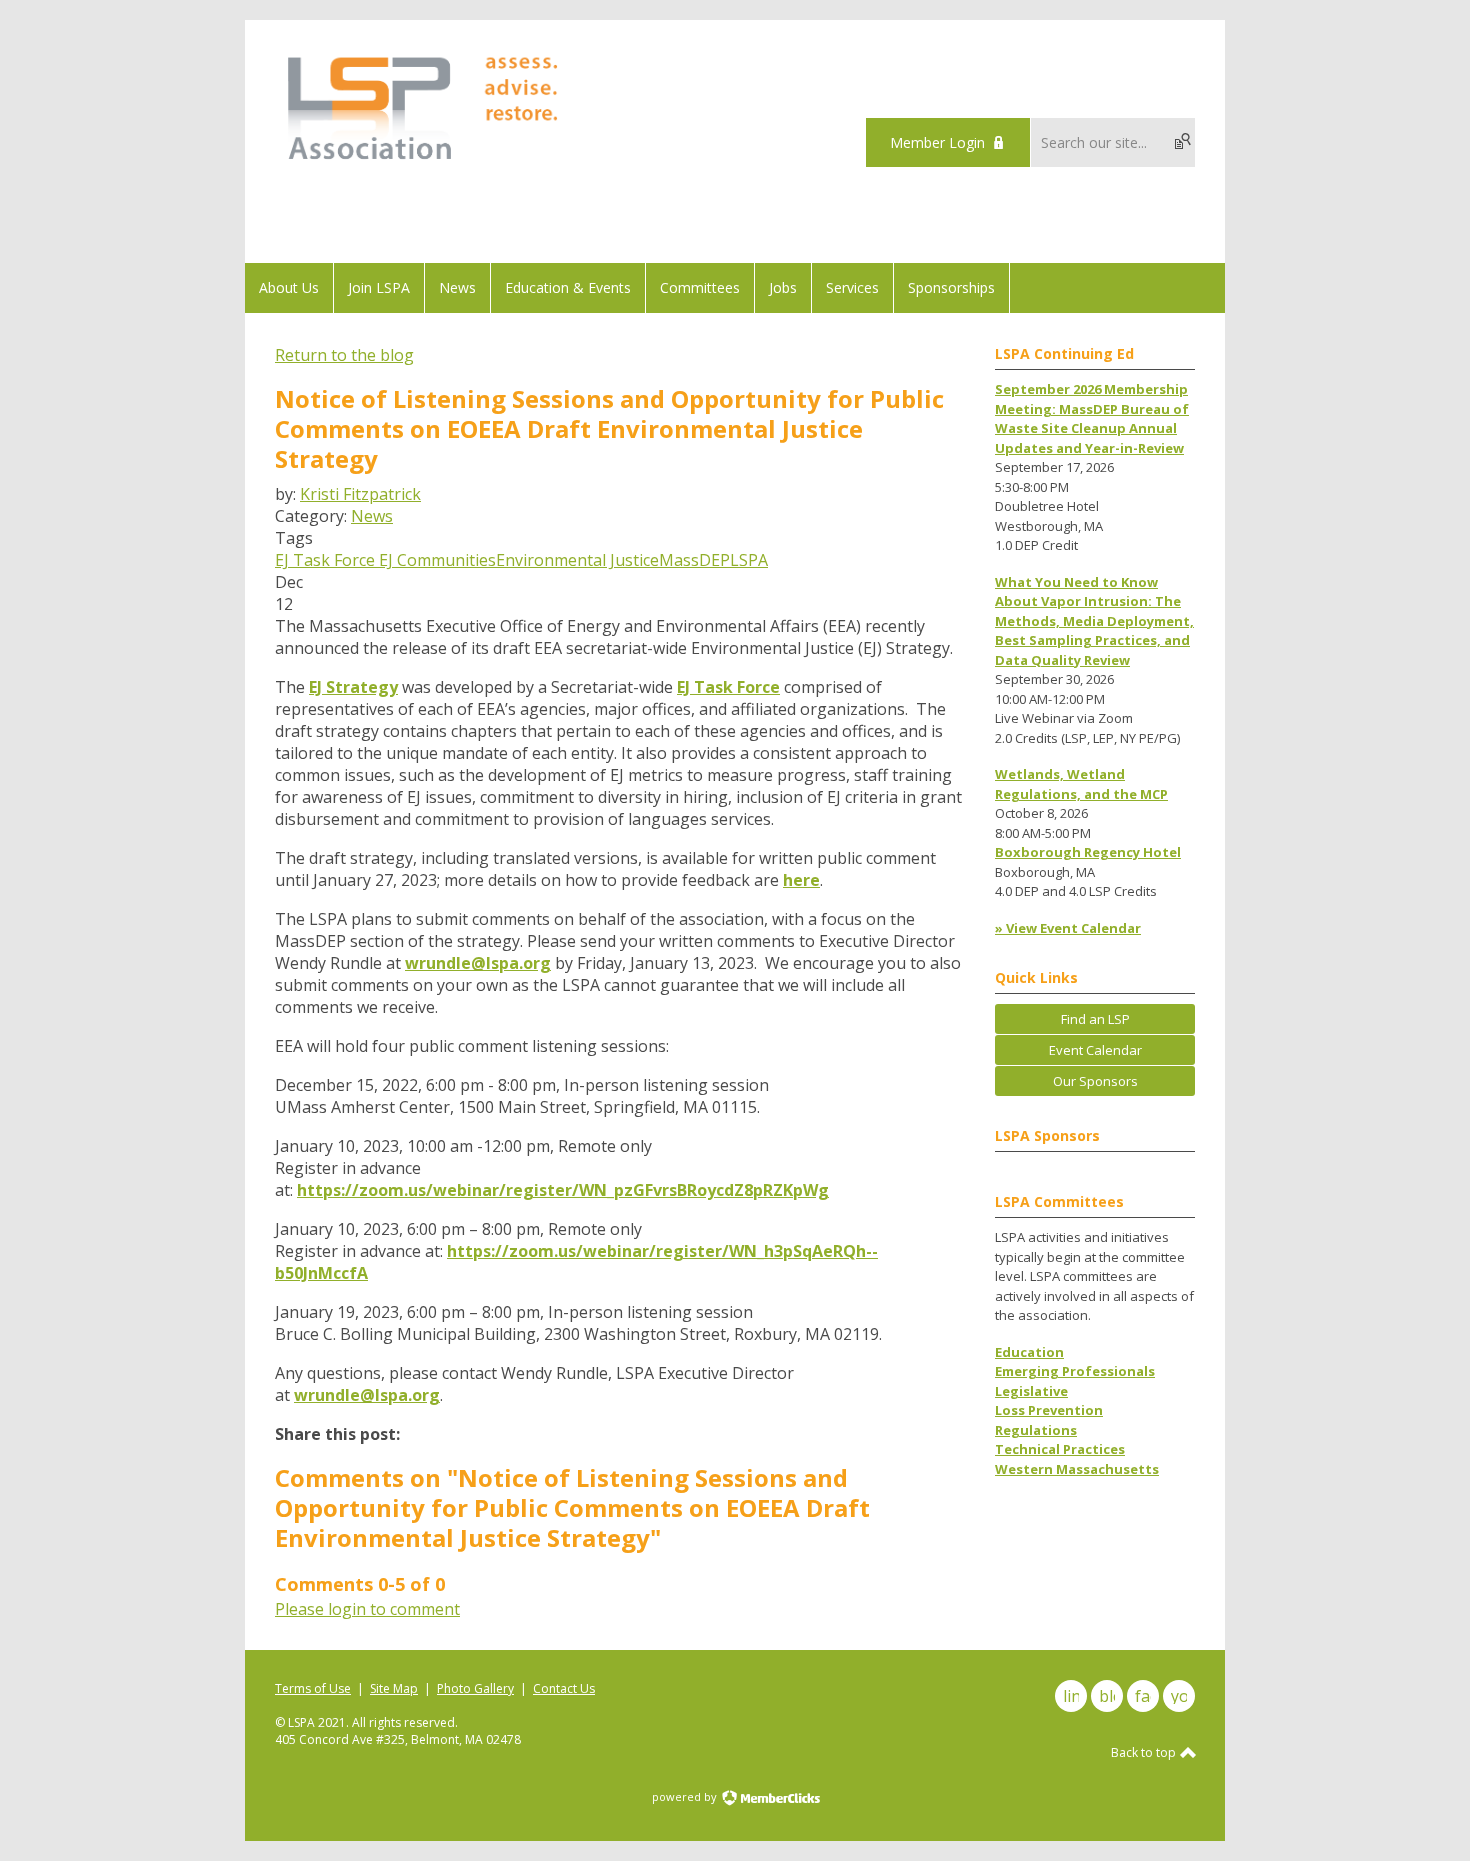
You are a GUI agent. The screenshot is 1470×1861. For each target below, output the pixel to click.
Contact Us (564, 1688)
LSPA (749, 560)
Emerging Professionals (1075, 1371)
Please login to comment (367, 1609)
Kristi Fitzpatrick (360, 494)
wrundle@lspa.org (478, 963)
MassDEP (694, 560)
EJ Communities (435, 560)
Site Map (394, 1688)
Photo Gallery (475, 1688)
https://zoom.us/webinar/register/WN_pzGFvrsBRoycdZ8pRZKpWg (563, 1190)
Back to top (1145, 1752)
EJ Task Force (325, 560)
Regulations (1036, 1430)
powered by (686, 1796)
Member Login (937, 142)
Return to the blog (344, 355)
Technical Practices (1060, 1449)
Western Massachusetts (1077, 1469)
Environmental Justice (577, 560)
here (801, 880)
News (372, 516)
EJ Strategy (353, 687)
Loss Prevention (1049, 1410)
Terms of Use (313, 1688)
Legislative (1031, 1391)
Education (1029, 1352)
